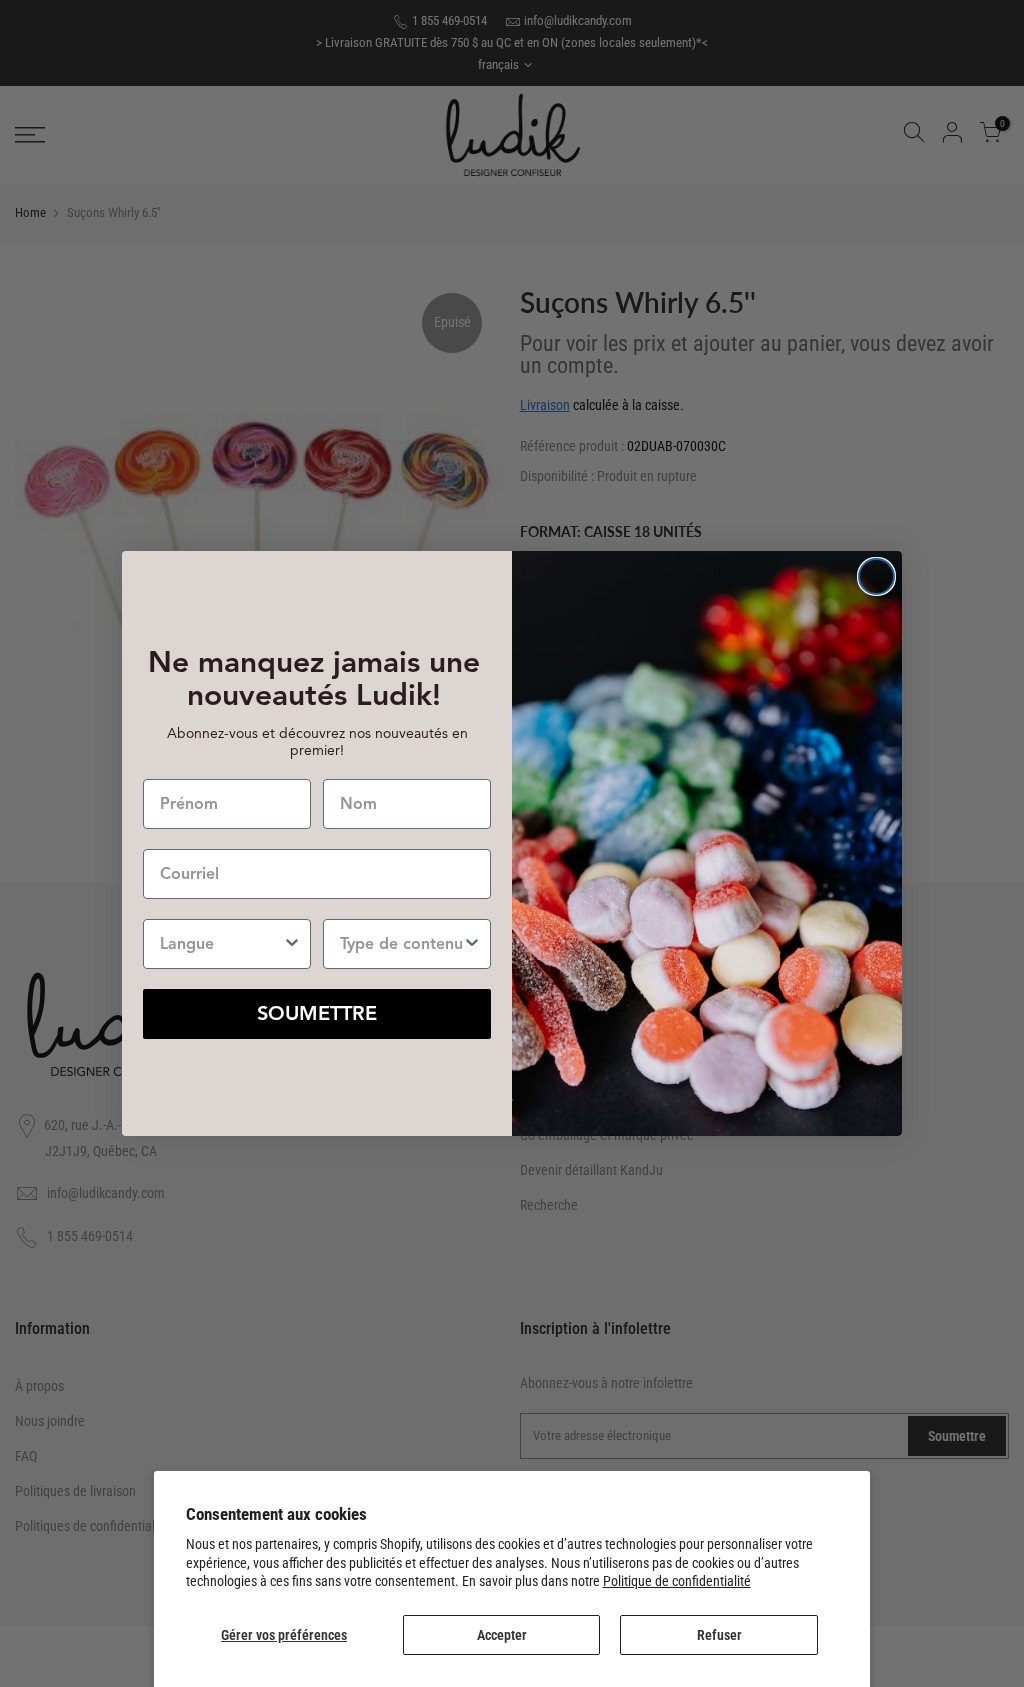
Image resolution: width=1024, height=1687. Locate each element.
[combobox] (221, 944)
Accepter (502, 1635)
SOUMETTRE (317, 1013)
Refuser (719, 1635)
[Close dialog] (876, 576)
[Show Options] (292, 944)
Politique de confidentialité (677, 1581)
